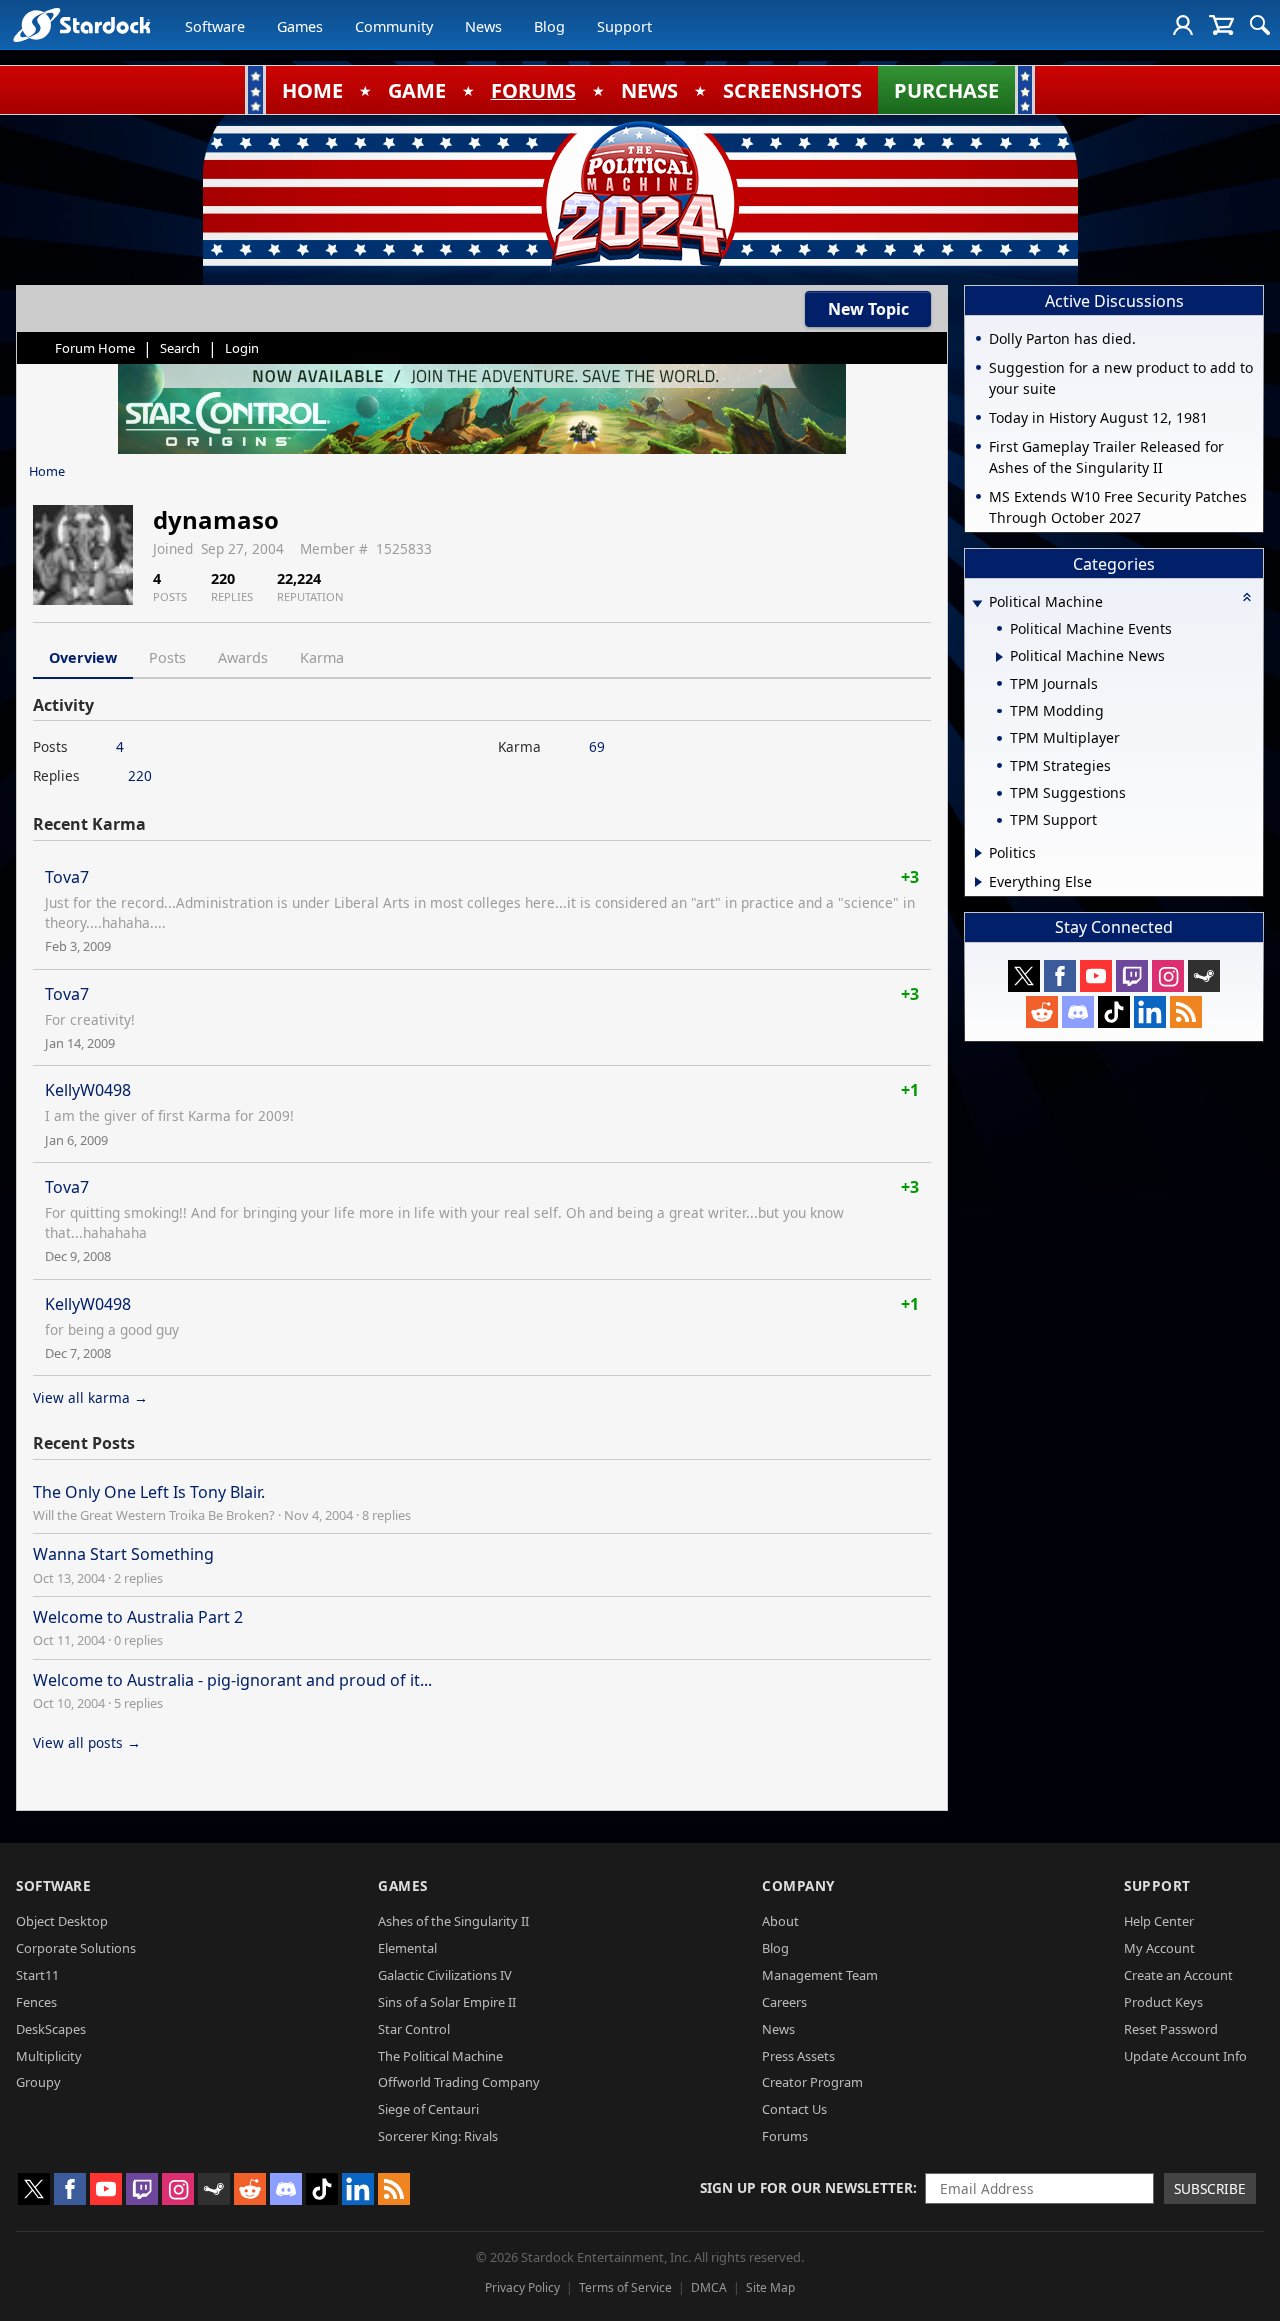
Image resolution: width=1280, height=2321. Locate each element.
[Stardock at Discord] (1078, 1012)
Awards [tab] (243, 657)
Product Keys (1163, 2002)
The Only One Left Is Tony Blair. (149, 1492)
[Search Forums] (1260, 25)
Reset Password (1171, 2029)
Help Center (1159, 1921)
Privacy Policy (522, 2287)
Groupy (38, 2082)
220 (140, 775)
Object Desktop (62, 1921)
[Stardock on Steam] (1204, 976)
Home (47, 471)
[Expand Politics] (978, 853)
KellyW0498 (88, 1090)
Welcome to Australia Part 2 (138, 1617)
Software (215, 26)
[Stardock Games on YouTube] (1096, 976)
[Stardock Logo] (81, 24)
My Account (1159, 1948)
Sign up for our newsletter (806, 2187)
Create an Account (1178, 1975)
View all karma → (90, 1397)
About (780, 1921)
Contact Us (794, 2109)
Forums (785, 2136)
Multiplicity (49, 2056)
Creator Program (812, 2082)
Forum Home (95, 348)
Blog (549, 26)
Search (180, 348)
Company (798, 1885)
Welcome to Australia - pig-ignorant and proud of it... (232, 1680)
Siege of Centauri (428, 2109)
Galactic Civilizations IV (445, 1975)
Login (242, 348)
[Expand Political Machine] (977, 603)
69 (597, 746)
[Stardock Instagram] (1168, 976)
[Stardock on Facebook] (1060, 976)
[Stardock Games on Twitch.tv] (1132, 976)
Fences (36, 2002)
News (483, 26)
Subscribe (1210, 2188)
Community (394, 26)
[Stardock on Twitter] (1024, 976)
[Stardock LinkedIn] (1150, 1012)
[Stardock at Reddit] (1042, 1012)
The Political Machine (440, 2056)
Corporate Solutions (76, 1948)
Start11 (37, 1975)
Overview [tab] (83, 657)
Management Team (820, 1975)
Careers (784, 2002)
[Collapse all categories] (1247, 597)
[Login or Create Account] (1183, 25)
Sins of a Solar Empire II (447, 2002)
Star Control (414, 2029)
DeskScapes (51, 2029)
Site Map (770, 2287)
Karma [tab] (322, 657)
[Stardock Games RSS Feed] (1186, 1012)
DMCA (709, 2287)
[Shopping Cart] (1221, 25)
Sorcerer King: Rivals (438, 2136)
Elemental (407, 1948)
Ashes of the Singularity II (453, 1921)
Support (624, 26)
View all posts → (87, 1742)
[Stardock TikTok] (1114, 1012)
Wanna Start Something (123, 1554)
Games (300, 26)
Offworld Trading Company (459, 2082)
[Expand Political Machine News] (999, 657)
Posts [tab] (167, 657)
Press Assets (798, 2056)
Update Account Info (1185, 2056)
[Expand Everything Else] (978, 882)
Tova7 (67, 877)
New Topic (868, 309)
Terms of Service (625, 2287)
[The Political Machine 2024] (640, 195)
